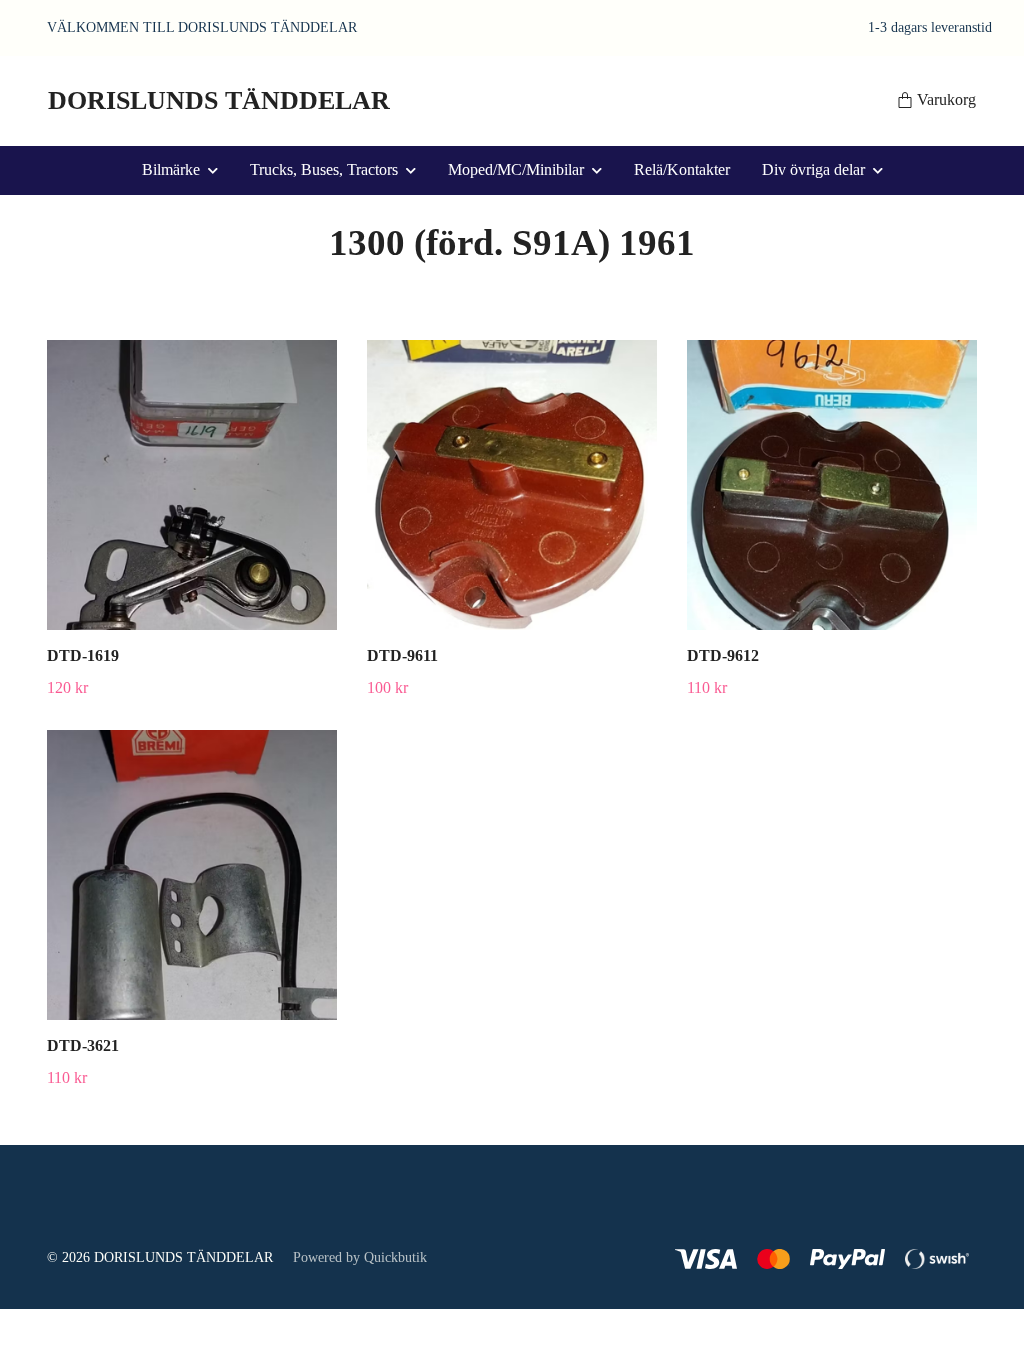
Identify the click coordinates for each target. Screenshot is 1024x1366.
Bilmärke (171, 169)
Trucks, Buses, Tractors (324, 169)
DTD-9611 (402, 655)
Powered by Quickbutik (360, 1257)
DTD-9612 (723, 655)
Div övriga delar (813, 169)
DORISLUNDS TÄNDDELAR (219, 100)
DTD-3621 (83, 1045)
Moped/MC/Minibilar (516, 169)
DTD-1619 (83, 655)
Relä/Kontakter (682, 169)
